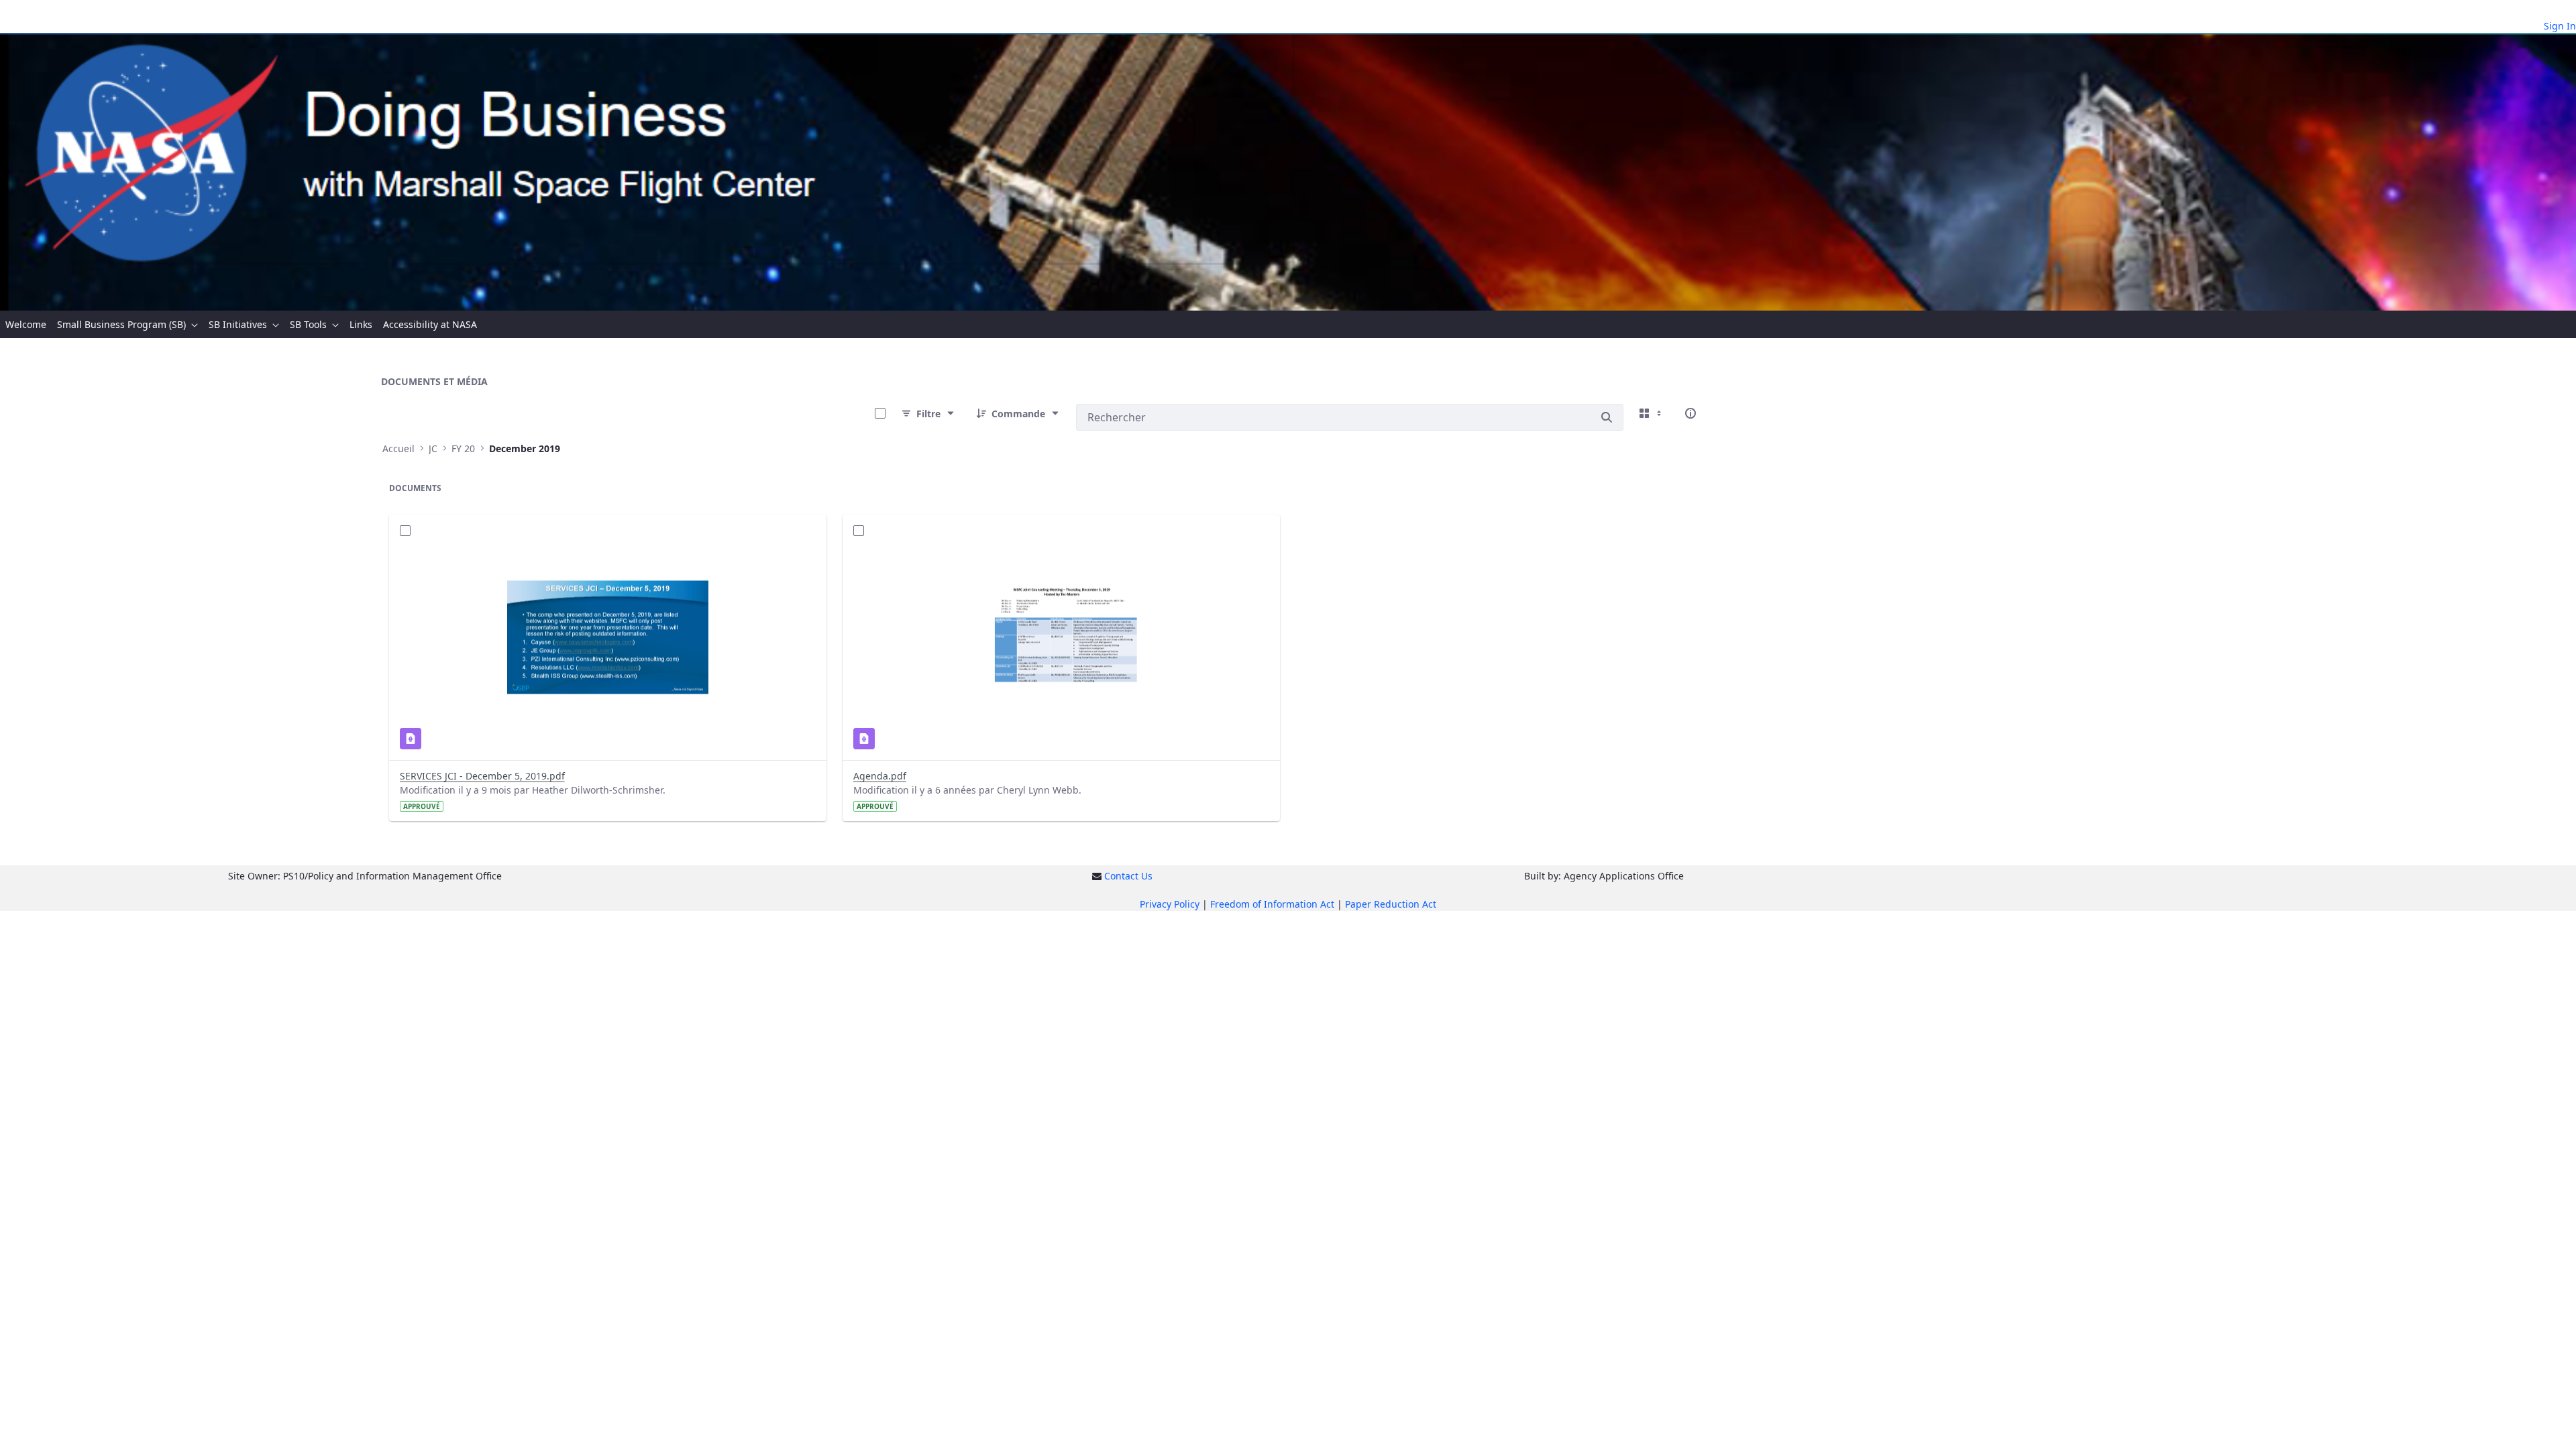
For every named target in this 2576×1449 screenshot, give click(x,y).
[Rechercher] (1607, 417)
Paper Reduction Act (1391, 904)
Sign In (2560, 26)
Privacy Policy (1170, 904)
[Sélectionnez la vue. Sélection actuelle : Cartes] (1652, 413)
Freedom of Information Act (1272, 904)
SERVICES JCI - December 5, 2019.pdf (482, 776)
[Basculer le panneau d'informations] (1690, 413)
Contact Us (1128, 876)
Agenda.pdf (880, 776)
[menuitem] (26, 324)
